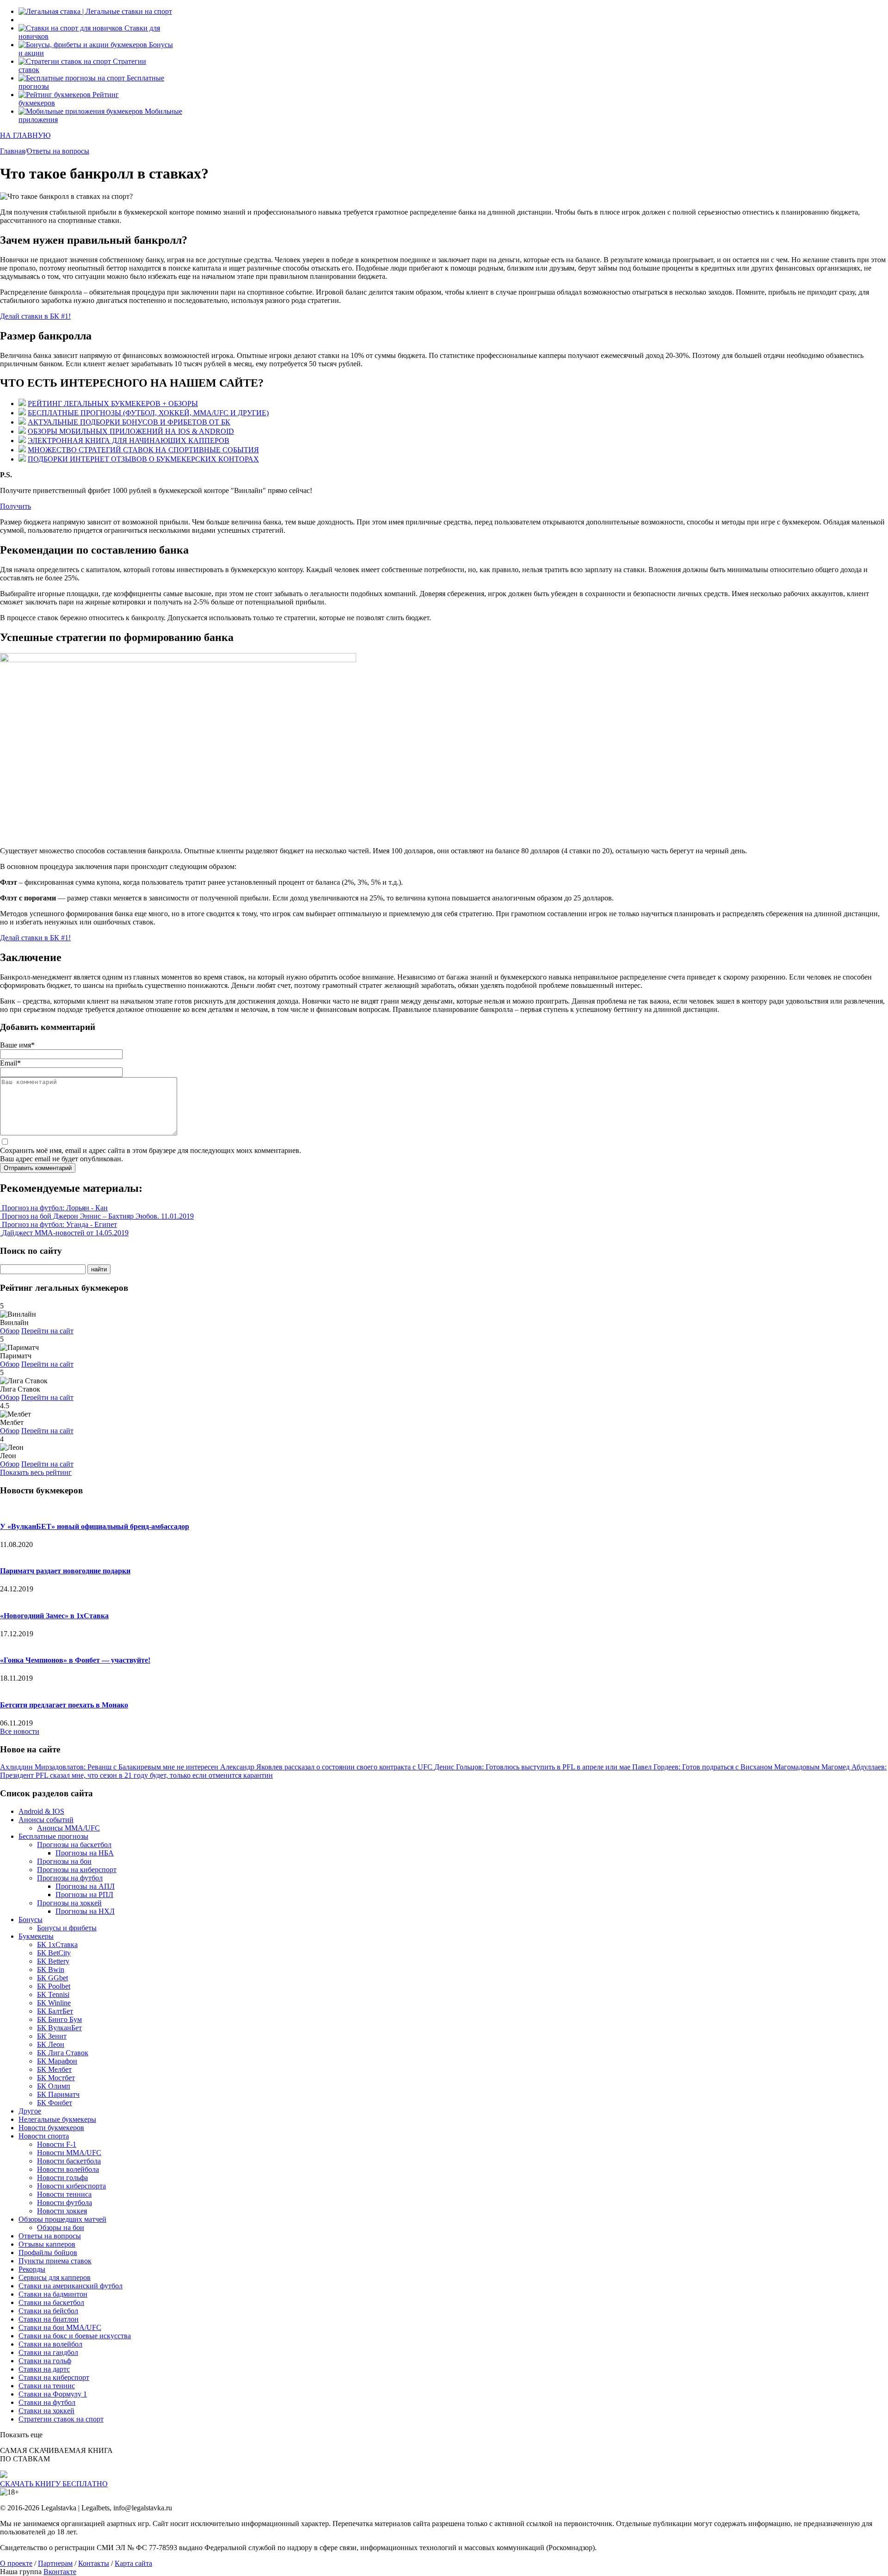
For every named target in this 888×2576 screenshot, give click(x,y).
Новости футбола (65, 2203)
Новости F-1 (57, 2144)
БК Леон (51, 2044)
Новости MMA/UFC (69, 2153)
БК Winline (54, 2003)
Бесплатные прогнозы (53, 1836)
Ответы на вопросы (50, 2236)
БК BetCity (54, 1953)
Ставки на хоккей (46, 2411)
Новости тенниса (64, 2194)
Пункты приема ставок (55, 2261)
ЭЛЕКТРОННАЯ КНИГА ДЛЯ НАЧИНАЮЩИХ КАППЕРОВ (129, 441)
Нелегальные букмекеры (57, 2119)
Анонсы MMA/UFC (68, 1828)
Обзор (10, 1331)
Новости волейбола (68, 2169)
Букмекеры (36, 1936)
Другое (30, 2111)
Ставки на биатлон (49, 2319)
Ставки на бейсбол (48, 2311)
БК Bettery (53, 1961)
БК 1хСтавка (57, 1944)
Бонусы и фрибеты (67, 1928)
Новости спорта (44, 2136)
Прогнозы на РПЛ (84, 1895)
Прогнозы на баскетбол (74, 1845)
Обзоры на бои (61, 2228)
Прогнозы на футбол (70, 1878)
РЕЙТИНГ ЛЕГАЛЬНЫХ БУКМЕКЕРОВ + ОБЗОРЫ (113, 404)
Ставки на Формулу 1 (53, 2394)
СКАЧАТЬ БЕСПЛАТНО (54, 2484)
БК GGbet (52, 1978)
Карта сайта (133, 2563)
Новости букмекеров (51, 2128)
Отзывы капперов (47, 2244)
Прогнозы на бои (64, 1861)
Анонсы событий (46, 1820)
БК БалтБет (55, 2011)
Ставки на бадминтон (53, 2294)
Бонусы (31, 1920)
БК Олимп (54, 2086)
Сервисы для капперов (55, 2277)
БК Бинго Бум (59, 2019)
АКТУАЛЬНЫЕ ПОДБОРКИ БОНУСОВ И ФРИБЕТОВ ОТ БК (129, 422)
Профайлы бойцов (48, 2252)
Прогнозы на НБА (85, 1853)
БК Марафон (57, 2061)
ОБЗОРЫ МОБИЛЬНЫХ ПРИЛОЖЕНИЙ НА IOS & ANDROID (131, 431)
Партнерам (55, 2563)
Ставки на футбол (47, 2402)
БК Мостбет (56, 2078)
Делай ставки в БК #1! (35, 316)
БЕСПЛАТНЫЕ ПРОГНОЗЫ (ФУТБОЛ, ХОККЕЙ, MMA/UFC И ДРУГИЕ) (148, 413)
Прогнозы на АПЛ (85, 1886)
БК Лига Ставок (63, 2053)
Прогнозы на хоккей (69, 1903)
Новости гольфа (62, 2178)
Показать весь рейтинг (36, 1472)
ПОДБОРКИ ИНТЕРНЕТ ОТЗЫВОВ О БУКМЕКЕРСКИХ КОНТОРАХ (143, 459)
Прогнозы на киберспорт (77, 1870)
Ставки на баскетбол (51, 2302)
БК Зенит (52, 2036)
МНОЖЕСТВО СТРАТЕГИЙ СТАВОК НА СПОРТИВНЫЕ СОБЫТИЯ (143, 450)
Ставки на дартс (44, 2369)
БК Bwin (51, 1969)
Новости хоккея (62, 2211)
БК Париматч (58, 2094)
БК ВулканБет (59, 2028)
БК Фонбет (55, 2103)
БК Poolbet (54, 1986)
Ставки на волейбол (50, 2344)
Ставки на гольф (45, 2361)
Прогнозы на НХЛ (85, 1911)
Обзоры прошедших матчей (62, 2219)
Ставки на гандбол (48, 2352)
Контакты (94, 2563)
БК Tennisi (53, 1994)
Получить (15, 506)
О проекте (16, 2563)
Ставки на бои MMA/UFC (60, 2327)
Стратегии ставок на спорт (61, 2419)
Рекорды (32, 2269)
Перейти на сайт (47, 1331)
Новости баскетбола (69, 2161)
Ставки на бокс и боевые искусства (75, 2336)
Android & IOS (41, 1811)
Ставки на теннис (47, 2386)
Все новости (20, 1731)
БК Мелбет (54, 2069)
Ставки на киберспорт (54, 2377)
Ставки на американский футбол (71, 2286)
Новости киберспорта (71, 2186)
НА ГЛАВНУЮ (25, 135)
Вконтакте (60, 2572)
